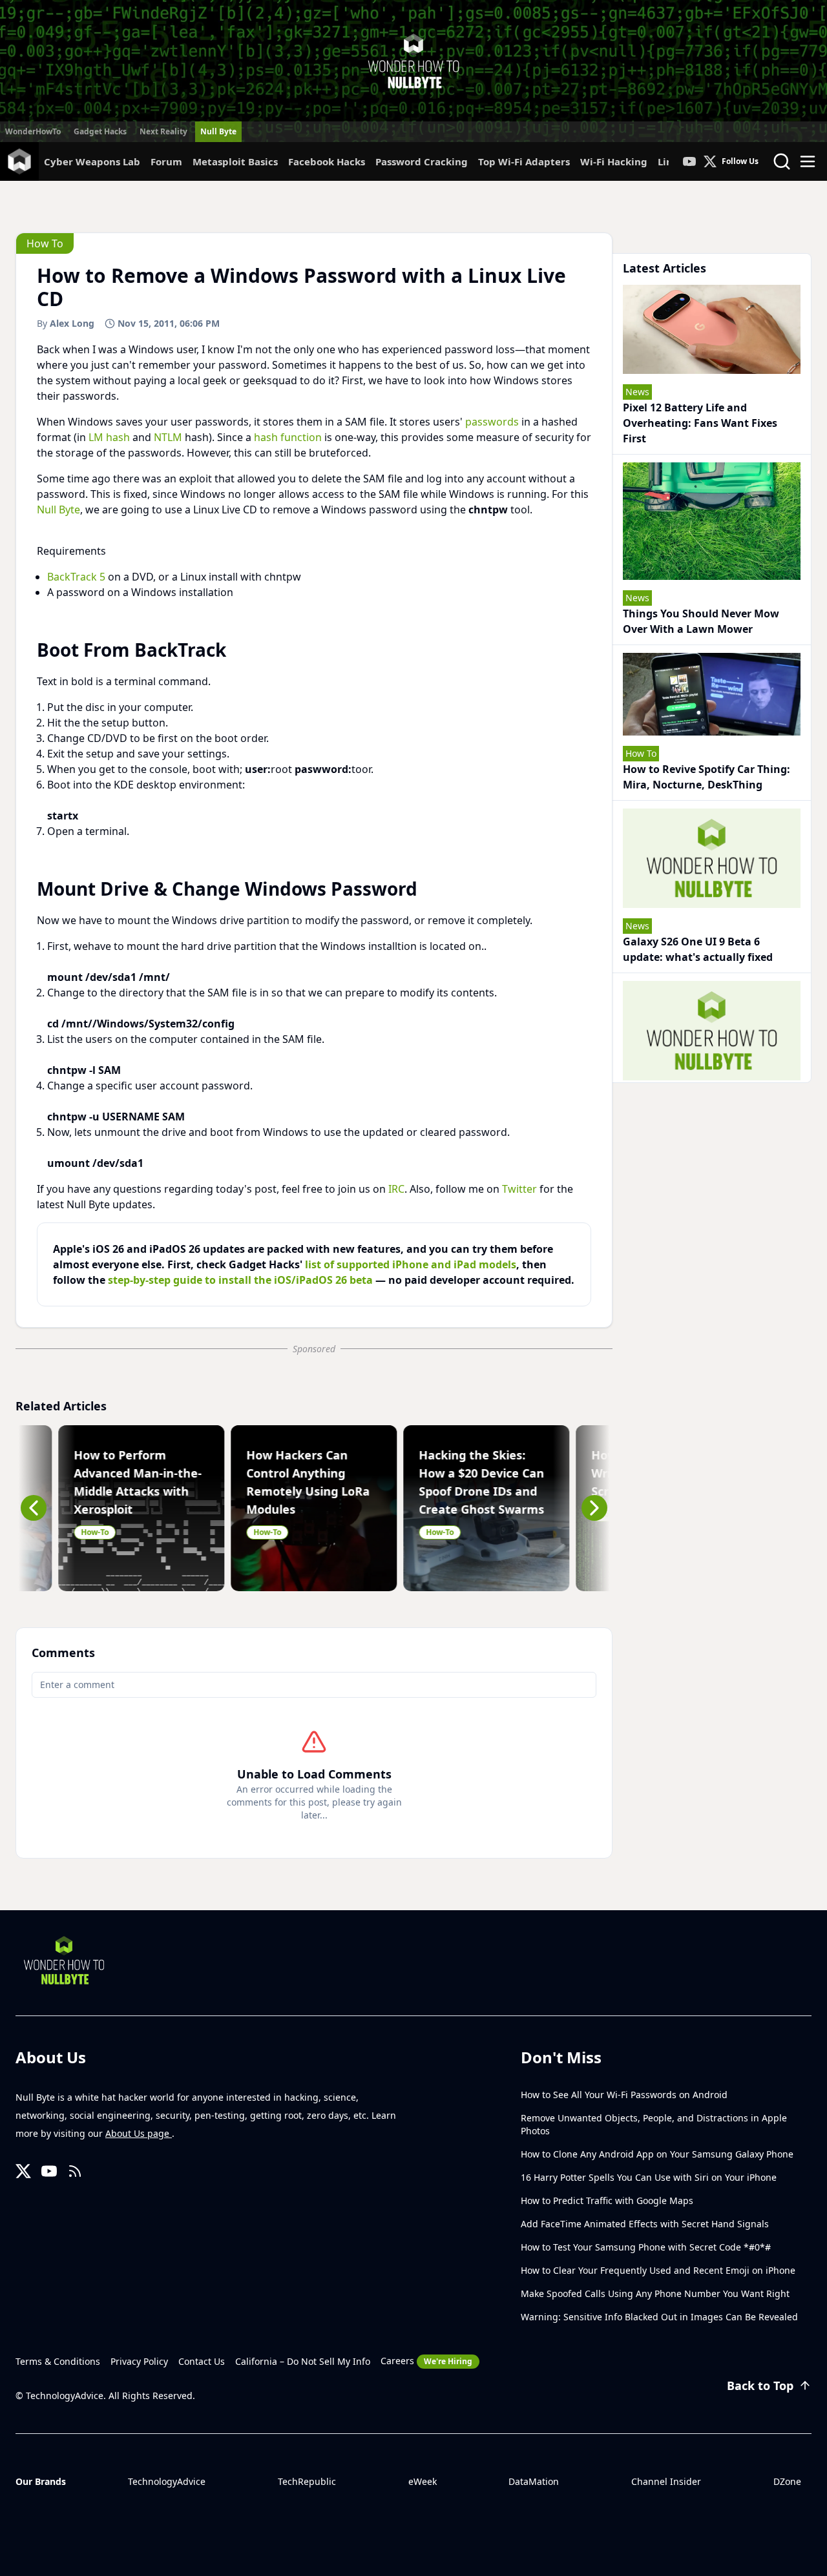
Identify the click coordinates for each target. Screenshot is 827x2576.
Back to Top (760, 2385)
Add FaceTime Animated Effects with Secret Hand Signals (645, 2224)
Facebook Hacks (327, 161)
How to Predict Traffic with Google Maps (607, 2200)
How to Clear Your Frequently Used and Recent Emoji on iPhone (658, 2270)
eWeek (423, 2481)
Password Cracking (422, 161)
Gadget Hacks (100, 131)
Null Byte (218, 131)
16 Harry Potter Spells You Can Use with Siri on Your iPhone (649, 2177)
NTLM (168, 437)
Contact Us (202, 2361)
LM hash (109, 437)
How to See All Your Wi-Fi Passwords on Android (624, 2095)
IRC (396, 1189)
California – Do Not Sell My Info (303, 2361)
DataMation (534, 2481)
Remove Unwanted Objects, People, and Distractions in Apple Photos (654, 2124)
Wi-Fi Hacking (614, 161)
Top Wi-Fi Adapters (524, 161)
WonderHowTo (33, 131)
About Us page (139, 2133)
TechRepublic (307, 2481)
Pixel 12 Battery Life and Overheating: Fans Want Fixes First (700, 423)
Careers (426, 2361)
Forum (166, 161)
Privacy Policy (139, 2361)
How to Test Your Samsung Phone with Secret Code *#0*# (646, 2247)
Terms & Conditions (58, 2361)
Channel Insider (666, 2481)
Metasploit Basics (235, 161)
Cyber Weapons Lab (92, 161)
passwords (492, 422)
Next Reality (163, 131)
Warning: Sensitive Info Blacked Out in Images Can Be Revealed (659, 2317)
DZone (787, 2481)
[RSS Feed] (75, 2171)
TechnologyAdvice (167, 2481)
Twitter (519, 1189)
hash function (288, 437)
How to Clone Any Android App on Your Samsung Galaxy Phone (657, 2154)
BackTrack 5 (76, 577)
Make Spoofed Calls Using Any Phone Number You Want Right (655, 2293)
